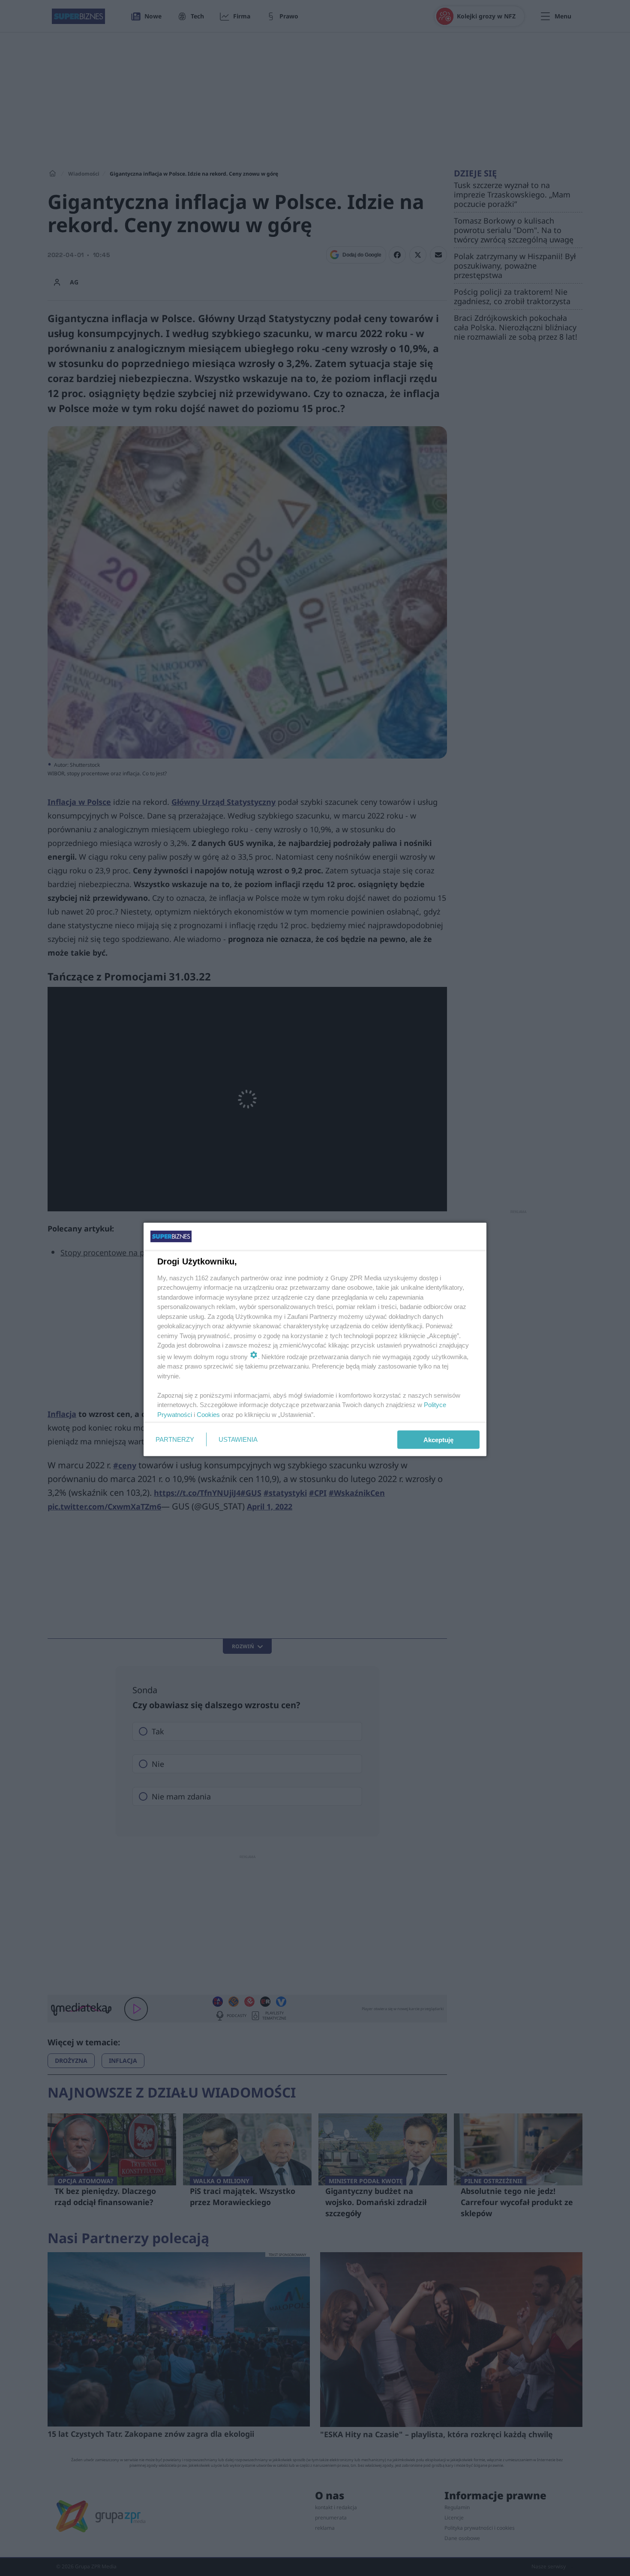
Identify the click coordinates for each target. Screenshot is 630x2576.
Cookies (208, 1414)
